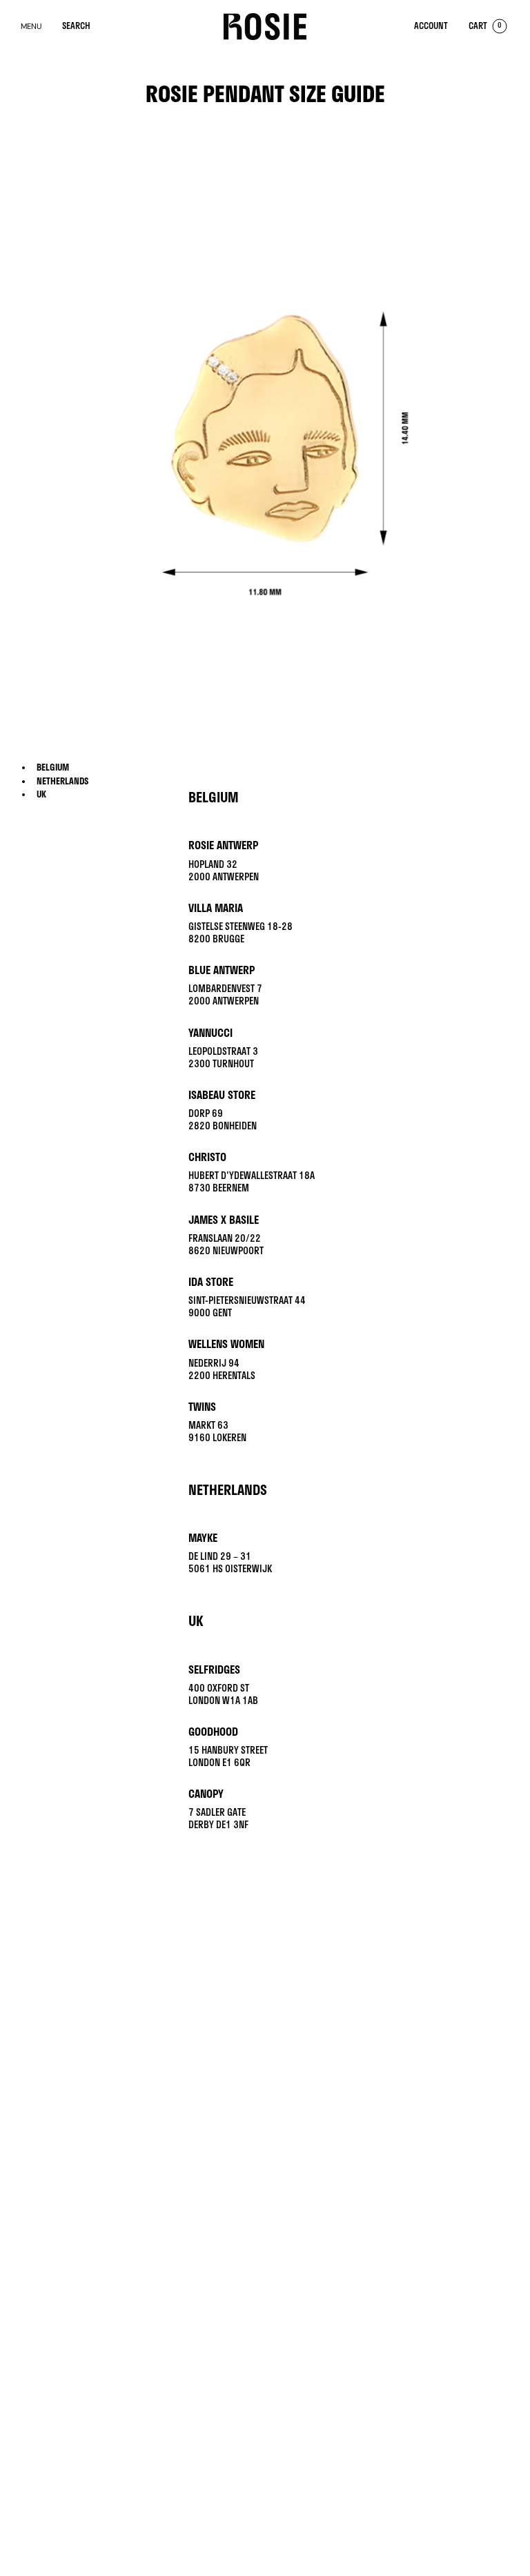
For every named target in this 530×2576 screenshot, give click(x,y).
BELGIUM (53, 767)
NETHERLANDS (62, 781)
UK (41, 794)
